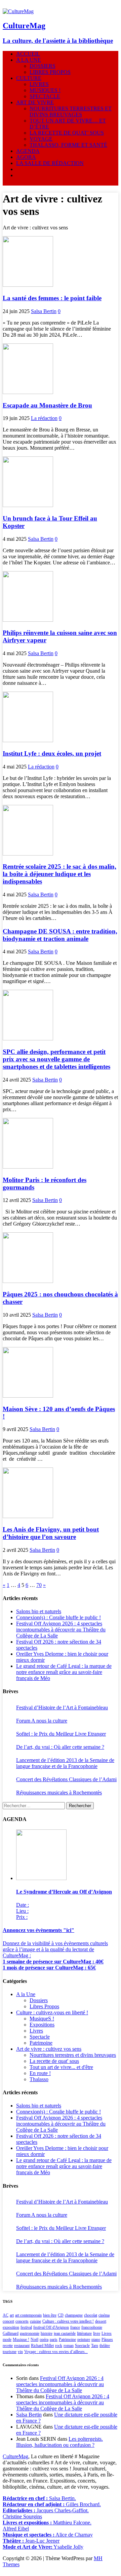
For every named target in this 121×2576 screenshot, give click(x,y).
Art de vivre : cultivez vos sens (49, 2049)
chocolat (91, 2315)
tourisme (10, 2352)
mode (7, 2340)
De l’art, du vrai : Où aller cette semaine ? (60, 1747)
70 (39, 1585)
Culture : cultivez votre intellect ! (68, 2321)
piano (96, 2340)
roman (69, 2346)
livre (97, 2333)
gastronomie (30, 2333)
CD (61, 2315)
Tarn (95, 2346)
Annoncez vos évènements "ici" (38, 1930)
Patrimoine (41, 2043)
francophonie (92, 2327)
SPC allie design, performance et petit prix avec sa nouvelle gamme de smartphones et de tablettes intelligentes (56, 1059)
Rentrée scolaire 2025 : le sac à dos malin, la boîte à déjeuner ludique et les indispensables (59, 874)
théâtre (105, 2346)
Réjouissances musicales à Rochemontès (59, 1793)
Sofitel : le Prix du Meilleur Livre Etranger (61, 1734)
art (12, 2315)
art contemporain (28, 2315)
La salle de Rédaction (50, 163)
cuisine (35, 2321)
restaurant (22, 2346)
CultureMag (15, 2456)
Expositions (42, 2025)
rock (59, 2346)
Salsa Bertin (44, 311)
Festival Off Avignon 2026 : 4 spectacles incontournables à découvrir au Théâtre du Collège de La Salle (61, 1630)
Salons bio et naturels (39, 1611)
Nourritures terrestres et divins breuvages (71, 111)
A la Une (29, 60)
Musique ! (21, 2340)
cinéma (104, 2315)
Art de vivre (35, 102)
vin (20, 2352)
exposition (11, 2327)
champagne (74, 2315)
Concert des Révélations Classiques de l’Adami (66, 1779)
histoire (47, 2333)
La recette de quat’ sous (67, 133)
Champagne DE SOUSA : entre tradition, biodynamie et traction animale (60, 935)
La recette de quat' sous (54, 2061)
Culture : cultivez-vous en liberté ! (52, 2012)
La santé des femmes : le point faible (52, 298)
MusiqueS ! (45, 90)
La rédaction (44, 418)
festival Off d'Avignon (51, 2327)
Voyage (41, 139)
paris (54, 2340)
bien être (50, 2315)
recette (8, 2346)
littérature (84, 2333)
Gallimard (11, 2333)
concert (8, 2321)
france (75, 2327)
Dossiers (43, 66)
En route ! (40, 2073)
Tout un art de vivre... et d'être (61, 2067)
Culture (29, 78)
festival (26, 2327)
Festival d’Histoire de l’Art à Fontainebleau (62, 1707)
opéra (44, 2340)
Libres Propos (44, 2006)
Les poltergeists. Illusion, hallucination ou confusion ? (59, 2442)
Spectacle (45, 96)
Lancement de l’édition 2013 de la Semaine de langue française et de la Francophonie (65, 1763)
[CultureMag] (18, 11)
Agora (26, 157)
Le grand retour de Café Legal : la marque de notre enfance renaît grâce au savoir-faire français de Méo (64, 1672)
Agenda (28, 151)
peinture (84, 2340)
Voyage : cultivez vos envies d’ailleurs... (56, 2352)
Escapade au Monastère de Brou (47, 405)
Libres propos (50, 72)
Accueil (28, 54)
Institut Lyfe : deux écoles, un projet (52, 753)
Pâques (107, 2340)
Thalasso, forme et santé (68, 145)
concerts (22, 2321)
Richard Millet (42, 2346)
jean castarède (65, 2333)
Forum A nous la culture (42, 1721)
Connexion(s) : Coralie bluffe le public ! (58, 1617)
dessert (101, 2321)
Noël (34, 2340)
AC (6, 2315)
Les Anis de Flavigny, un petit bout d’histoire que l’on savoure (51, 1533)
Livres (39, 84)
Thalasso (39, 2079)
